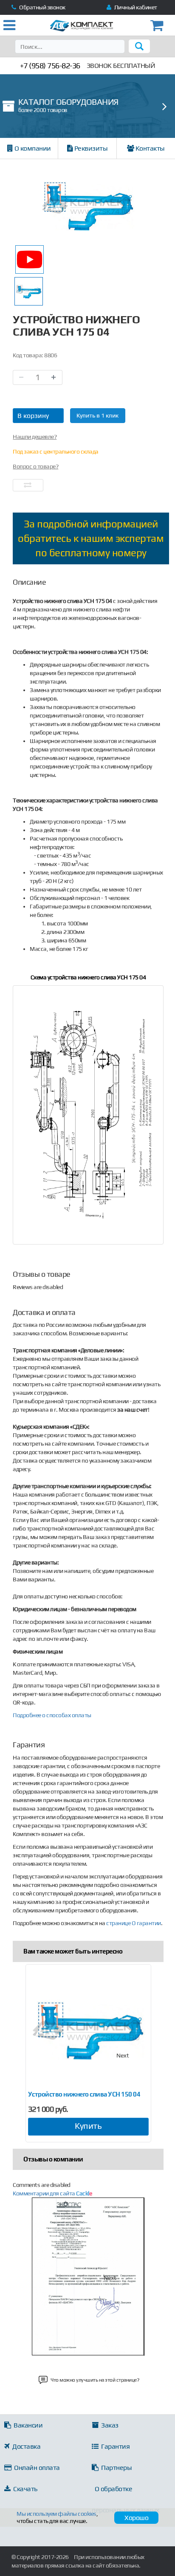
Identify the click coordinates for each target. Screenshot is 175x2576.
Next (123, 2055)
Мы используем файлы (56, 2514)
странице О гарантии (134, 1923)
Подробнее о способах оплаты (52, 1715)
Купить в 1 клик (97, 415)
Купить (88, 2126)
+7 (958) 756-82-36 (50, 66)
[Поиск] (139, 46)
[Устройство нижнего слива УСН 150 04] (88, 2030)
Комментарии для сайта (52, 2193)
